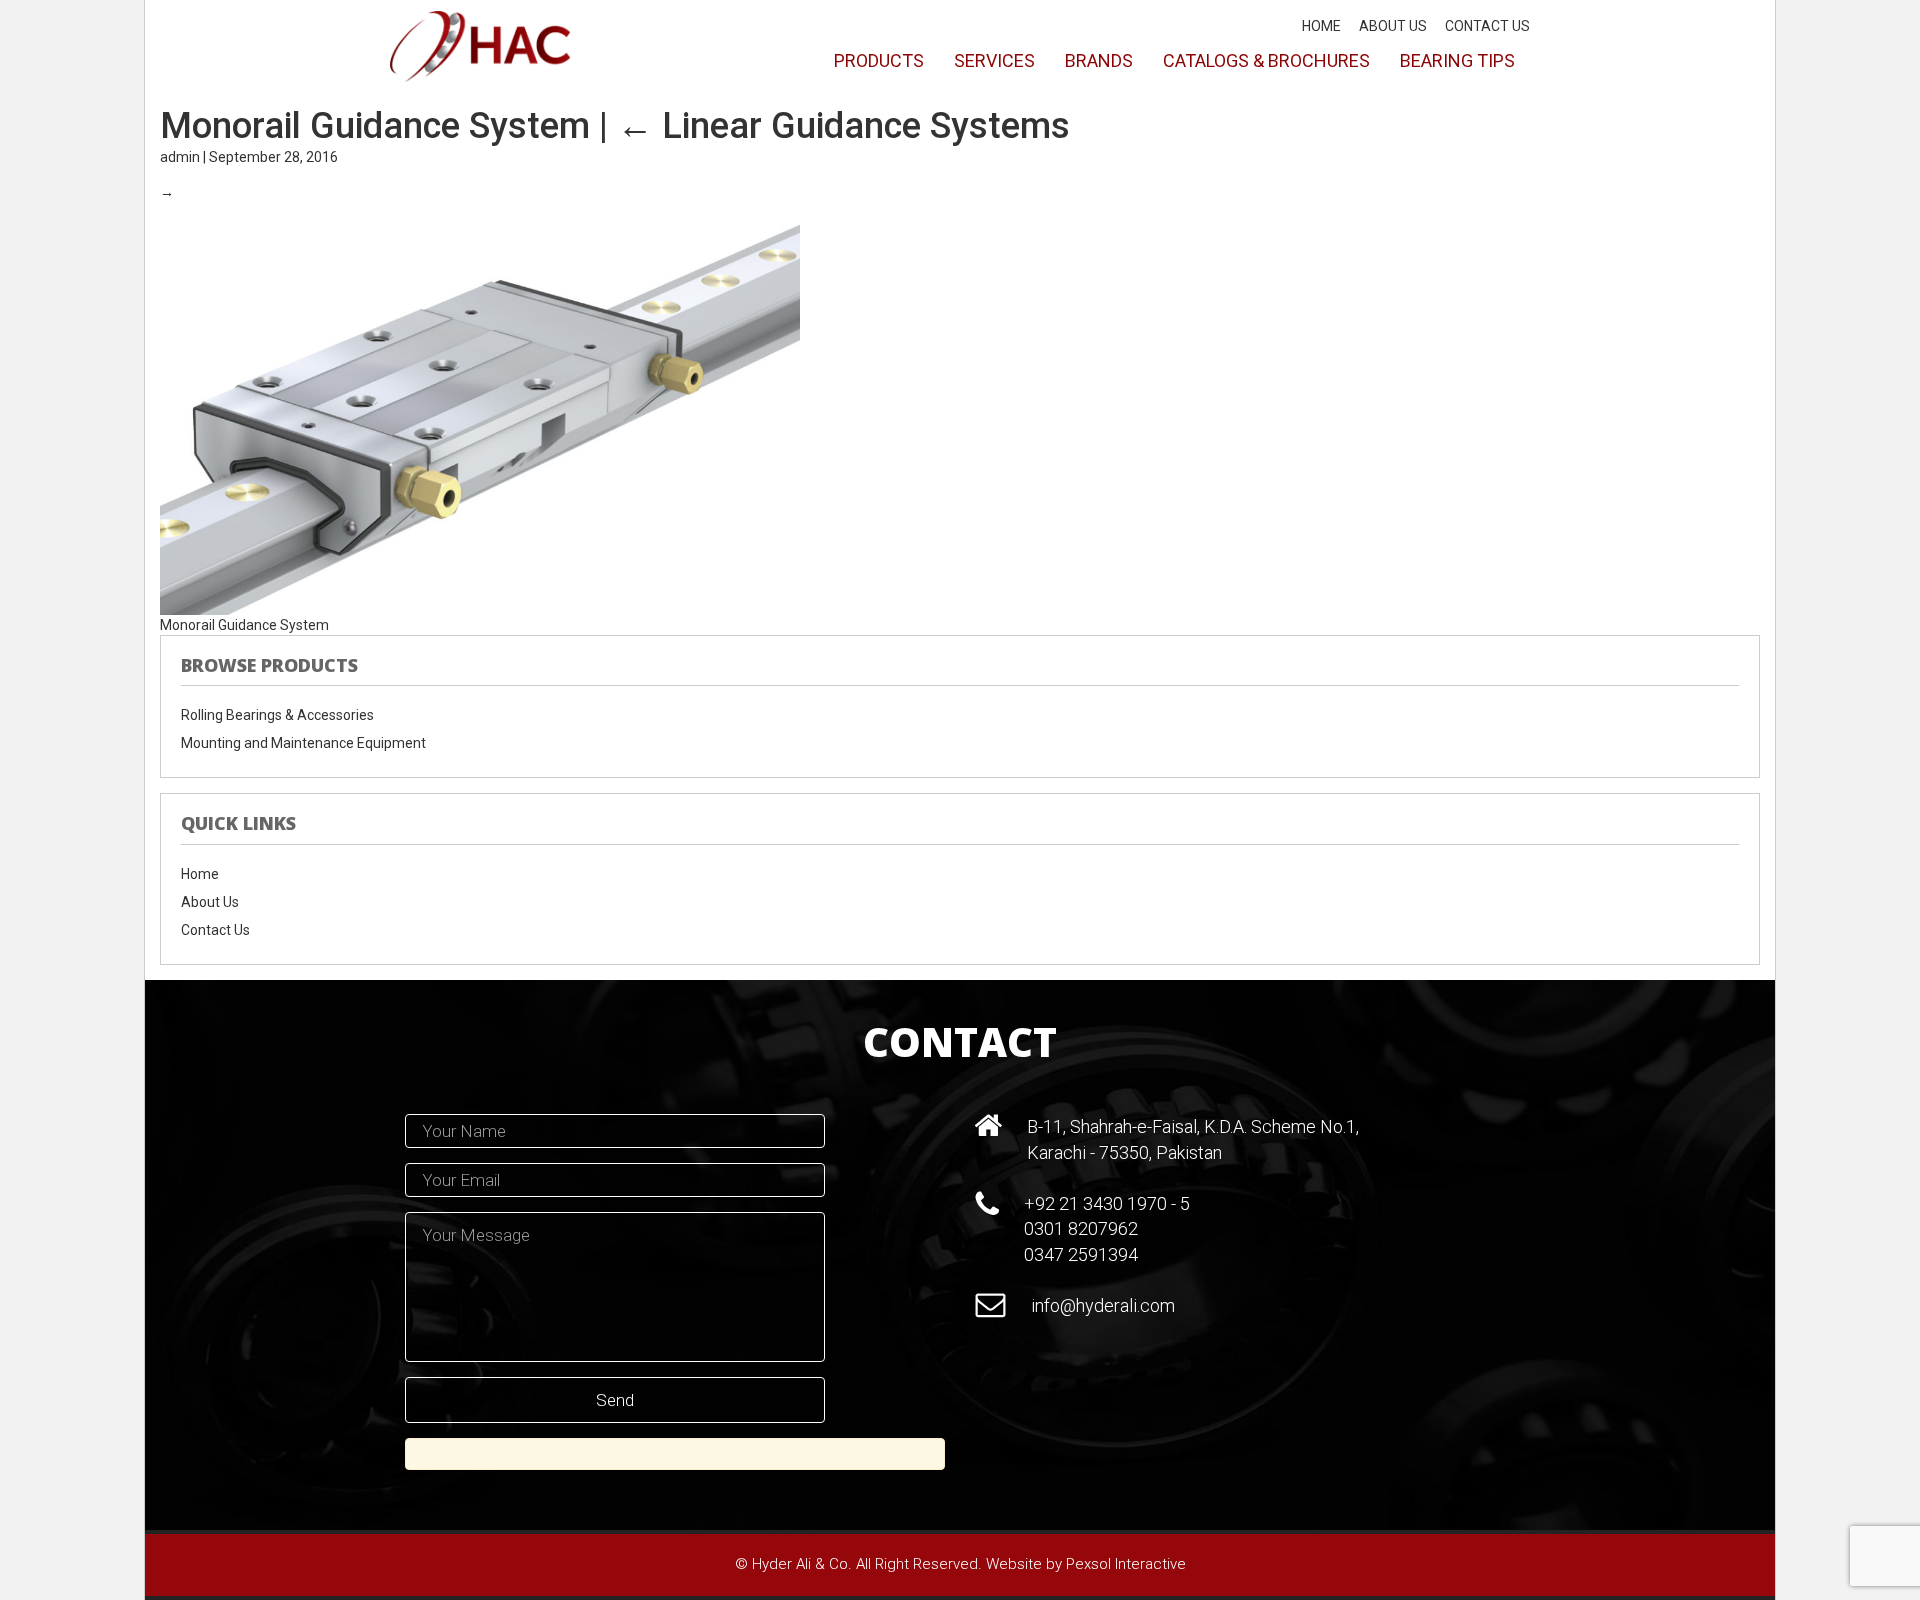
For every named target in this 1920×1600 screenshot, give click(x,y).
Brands (1099, 60)
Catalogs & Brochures (1266, 60)
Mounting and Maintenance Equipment (303, 743)
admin (180, 157)
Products (879, 60)
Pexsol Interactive (1126, 1564)
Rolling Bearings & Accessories (277, 715)
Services (994, 60)
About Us (1393, 26)
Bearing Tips (1457, 60)
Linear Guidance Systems (843, 126)
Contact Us (1487, 26)
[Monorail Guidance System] (480, 407)
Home (1321, 26)
